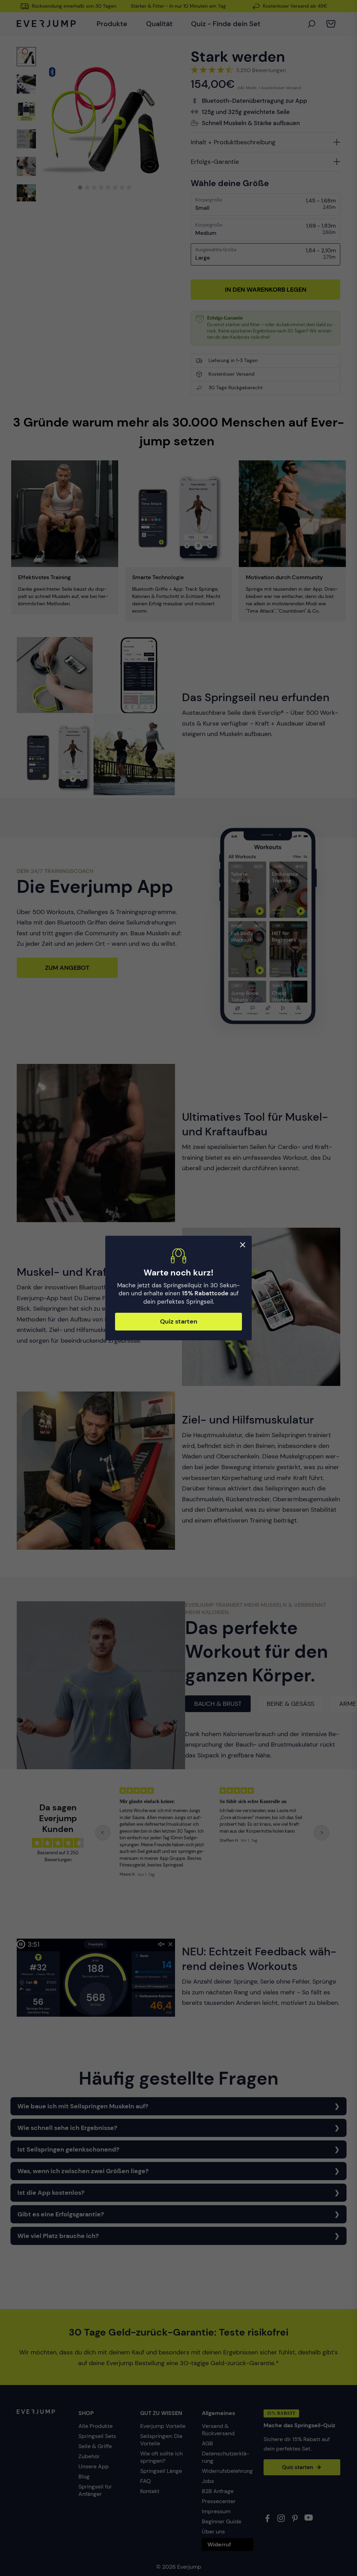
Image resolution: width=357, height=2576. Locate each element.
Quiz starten (179, 1321)
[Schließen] (243, 1245)
